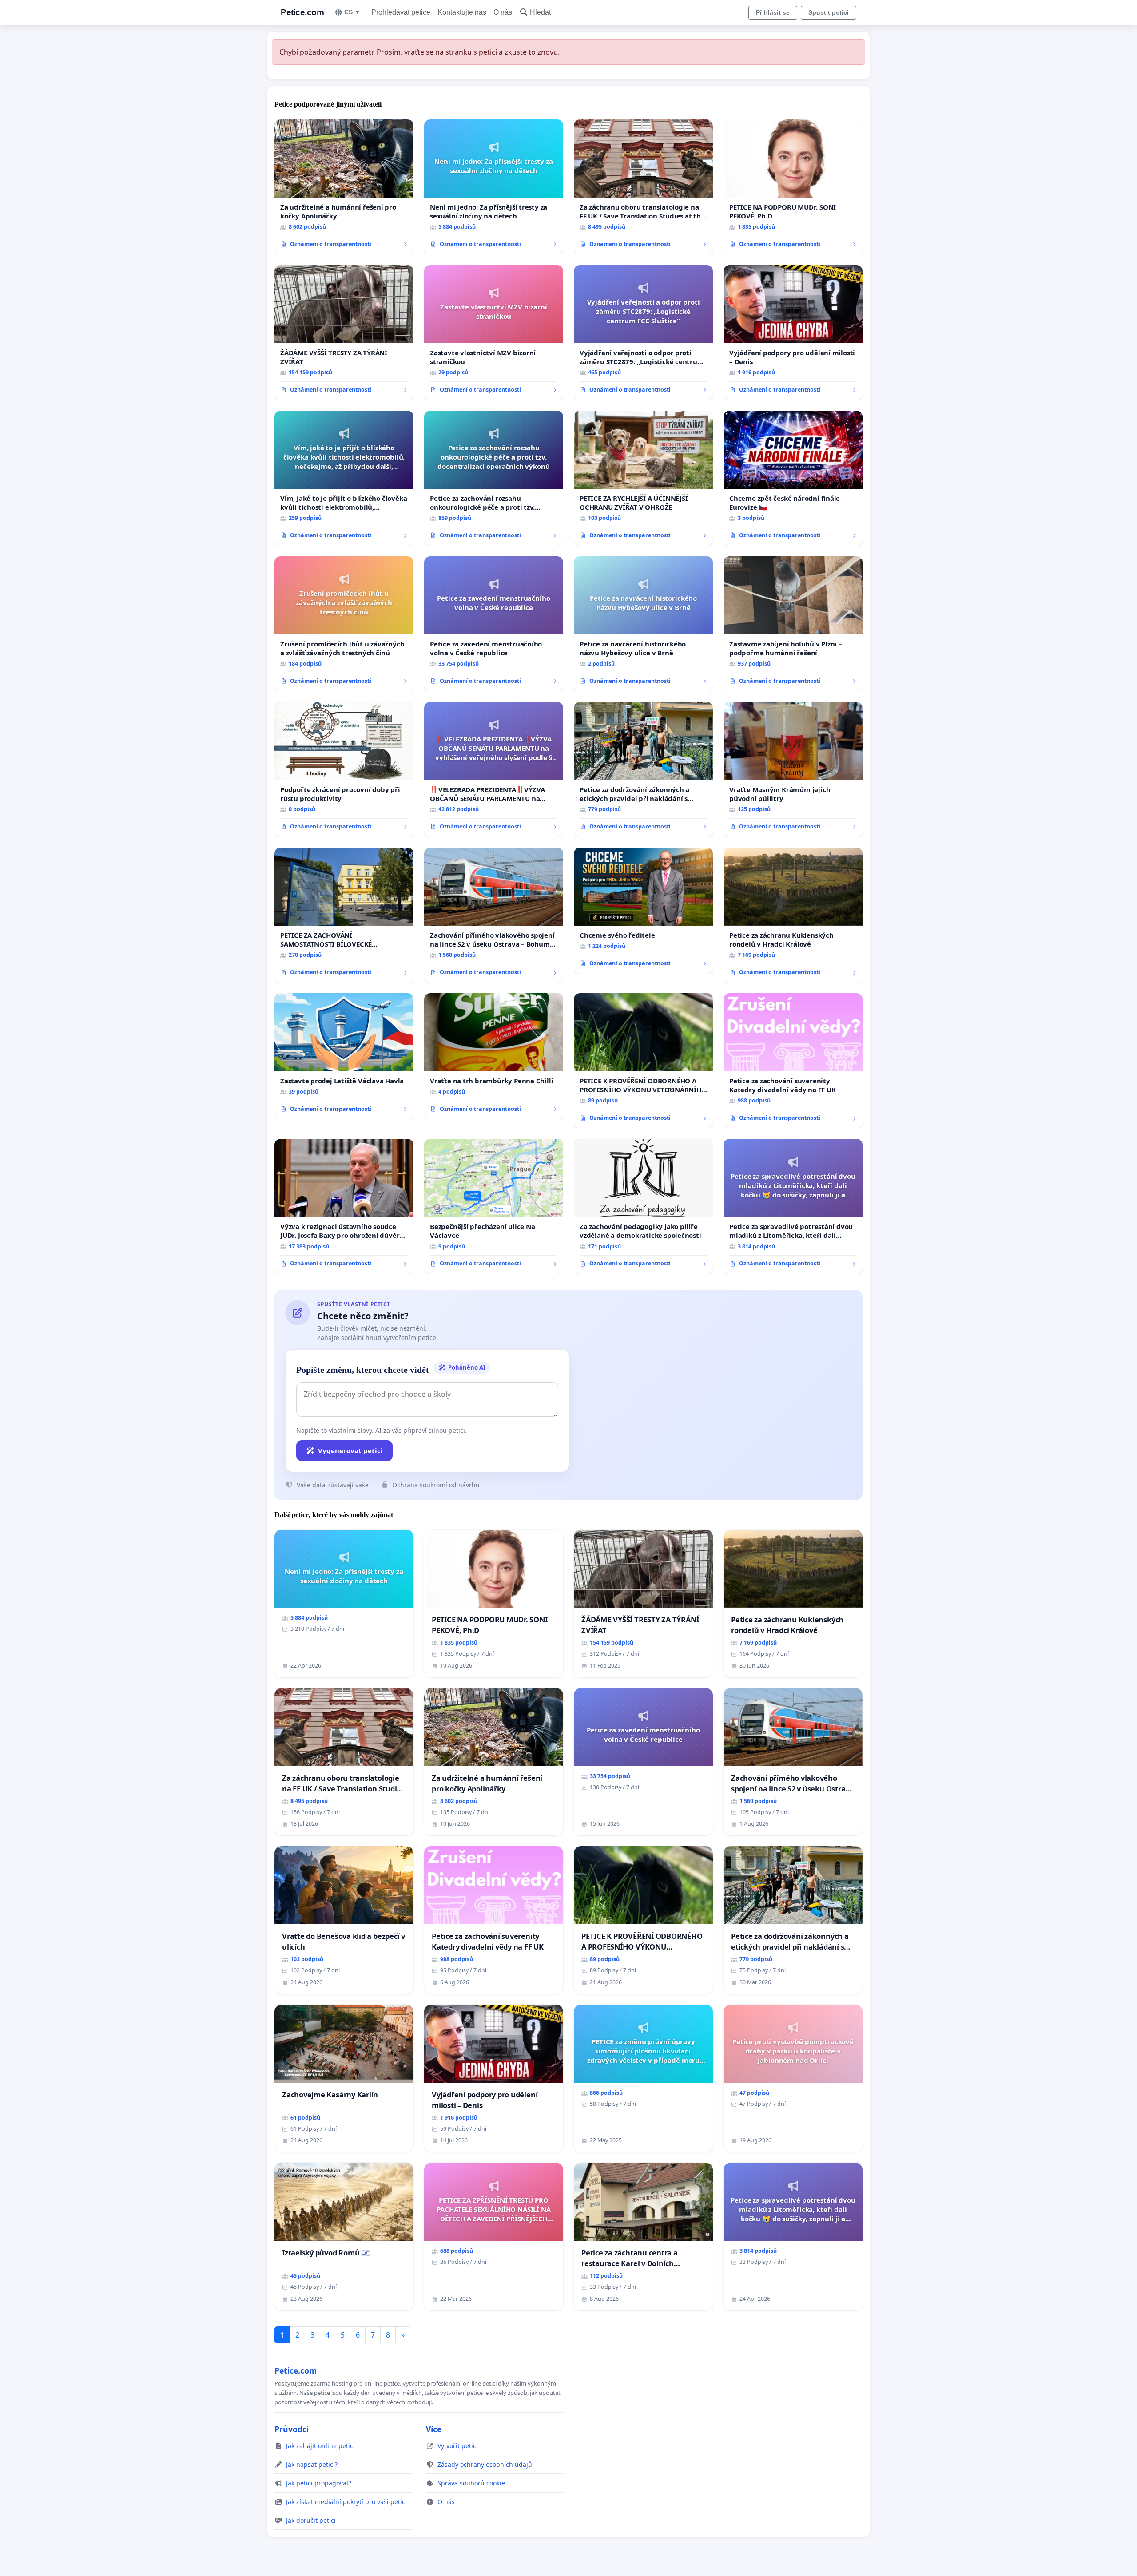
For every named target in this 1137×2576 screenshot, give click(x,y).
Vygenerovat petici (350, 1450)
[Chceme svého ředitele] (643, 911)
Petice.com (302, 12)
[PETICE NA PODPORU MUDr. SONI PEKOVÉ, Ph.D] (793, 187)
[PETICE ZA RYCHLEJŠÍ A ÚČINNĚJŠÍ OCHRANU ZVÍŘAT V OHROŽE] (643, 478)
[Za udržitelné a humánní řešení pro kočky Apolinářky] (344, 187)
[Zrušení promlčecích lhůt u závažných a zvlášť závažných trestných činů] (344, 624)
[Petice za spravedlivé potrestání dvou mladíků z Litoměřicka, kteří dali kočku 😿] (793, 1206)
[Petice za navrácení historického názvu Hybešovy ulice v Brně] (643, 624)
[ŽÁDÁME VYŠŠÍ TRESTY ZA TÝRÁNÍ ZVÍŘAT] (344, 333)
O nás (503, 12)
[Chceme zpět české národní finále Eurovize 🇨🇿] (793, 478)
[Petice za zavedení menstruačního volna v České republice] (494, 624)
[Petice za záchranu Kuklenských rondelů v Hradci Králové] (793, 915)
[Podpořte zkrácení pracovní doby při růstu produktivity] (344, 769)
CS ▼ (352, 12)
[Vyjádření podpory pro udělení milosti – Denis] (793, 333)
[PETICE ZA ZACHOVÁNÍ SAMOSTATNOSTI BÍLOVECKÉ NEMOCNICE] (344, 915)
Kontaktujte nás (462, 12)
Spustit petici (829, 12)
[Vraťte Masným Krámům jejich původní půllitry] (793, 769)
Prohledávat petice (401, 12)
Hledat (540, 12)
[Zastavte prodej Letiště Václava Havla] (344, 1056)
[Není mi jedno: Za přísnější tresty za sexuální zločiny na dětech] (494, 187)
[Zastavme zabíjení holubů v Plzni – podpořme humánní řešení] (793, 624)
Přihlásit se (773, 12)
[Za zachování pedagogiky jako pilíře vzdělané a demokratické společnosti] (643, 1206)
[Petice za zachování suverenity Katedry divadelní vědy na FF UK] (793, 1061)
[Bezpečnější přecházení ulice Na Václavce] (494, 1206)
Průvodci (292, 2429)
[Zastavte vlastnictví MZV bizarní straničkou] (494, 333)
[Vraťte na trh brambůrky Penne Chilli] (494, 1056)
